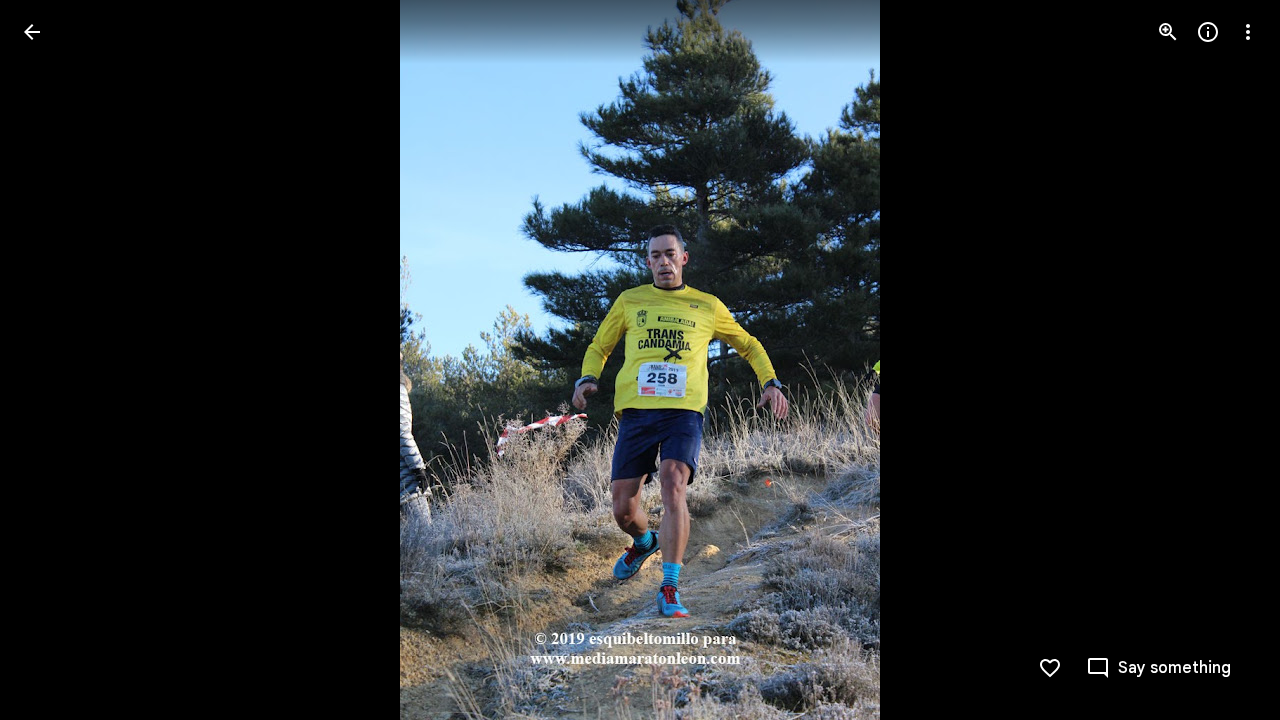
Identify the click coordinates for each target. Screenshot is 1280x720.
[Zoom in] (1168, 32)
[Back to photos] (32, 32)
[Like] (1050, 668)
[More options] (1248, 32)
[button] (56, 360)
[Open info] (1208, 32)
